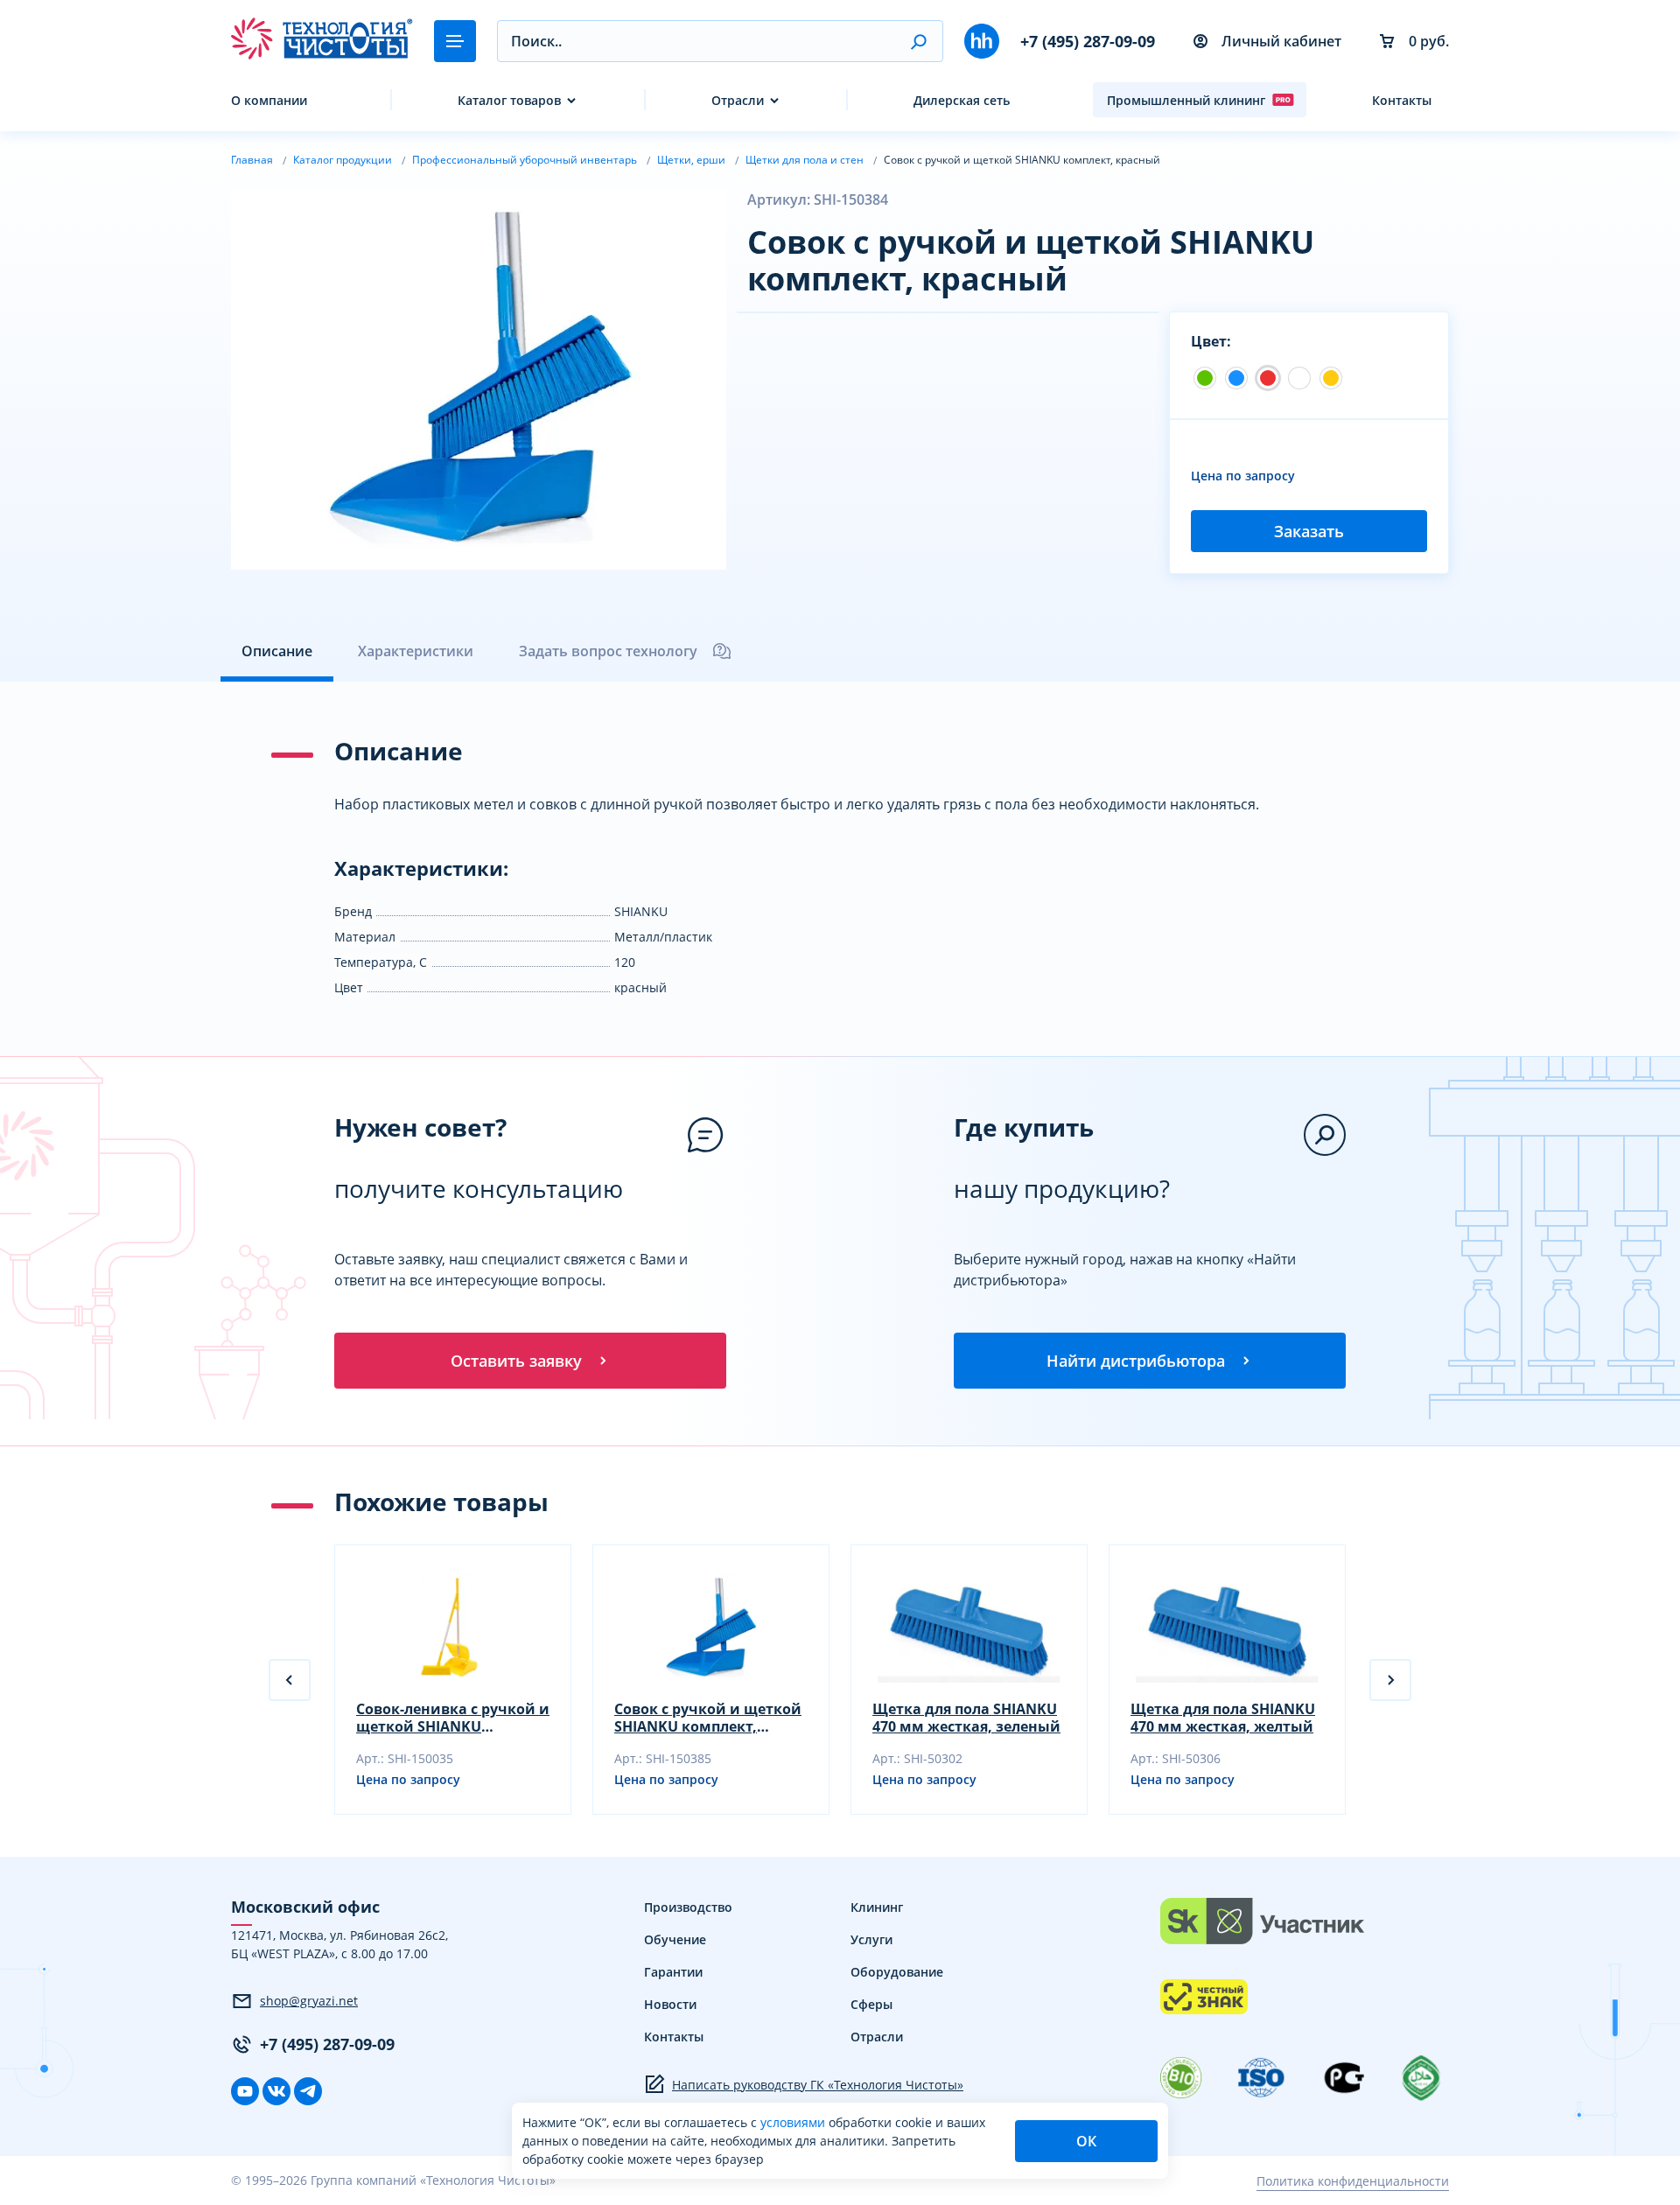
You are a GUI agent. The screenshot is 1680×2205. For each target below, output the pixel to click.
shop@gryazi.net (309, 2001)
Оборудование (897, 1972)
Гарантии (673, 1972)
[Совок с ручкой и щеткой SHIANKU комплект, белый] (1299, 378)
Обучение (675, 1939)
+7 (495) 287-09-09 (1088, 41)
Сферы (871, 2004)
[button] (918, 41)
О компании (269, 100)
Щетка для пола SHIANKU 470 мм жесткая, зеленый (966, 1718)
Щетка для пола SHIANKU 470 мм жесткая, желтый (1223, 1718)
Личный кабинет (1281, 41)
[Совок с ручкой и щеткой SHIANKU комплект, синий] (1236, 378)
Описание (277, 651)
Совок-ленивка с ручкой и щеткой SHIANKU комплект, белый (453, 1718)
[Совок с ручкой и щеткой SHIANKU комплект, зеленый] (1205, 378)
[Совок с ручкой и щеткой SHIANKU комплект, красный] (1268, 378)
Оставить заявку (516, 1361)
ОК (1086, 2141)
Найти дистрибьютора (1136, 1361)
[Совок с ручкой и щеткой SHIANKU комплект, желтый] (1331, 378)
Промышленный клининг (1186, 100)
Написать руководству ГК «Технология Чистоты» (818, 2085)
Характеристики (416, 651)
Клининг (877, 1907)
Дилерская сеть (962, 100)
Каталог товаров (509, 100)
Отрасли (738, 100)
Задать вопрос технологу (608, 651)
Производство (688, 1907)
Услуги (871, 1939)
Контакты (1402, 100)
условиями (794, 2122)
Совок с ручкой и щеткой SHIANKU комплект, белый (708, 1718)
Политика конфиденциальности (1353, 2181)
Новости (670, 2004)
